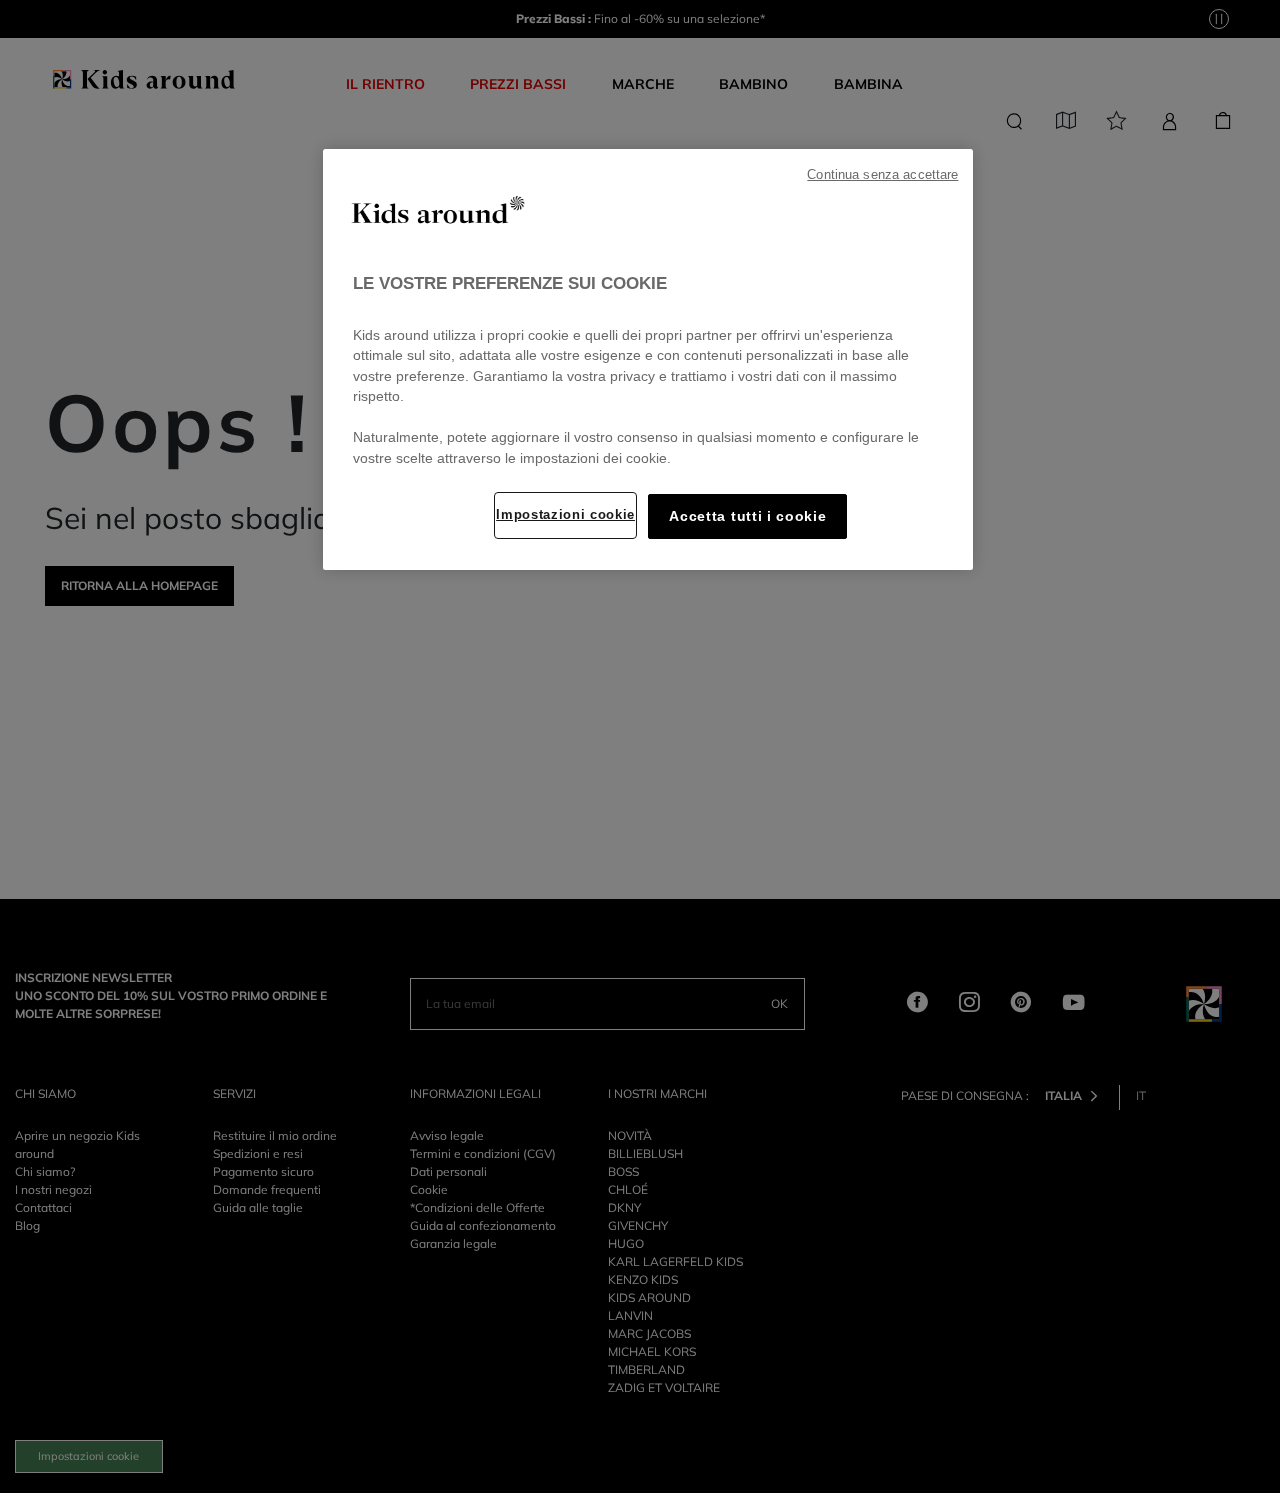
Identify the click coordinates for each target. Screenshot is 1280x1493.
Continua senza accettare (882, 175)
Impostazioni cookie (565, 514)
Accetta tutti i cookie (747, 516)
